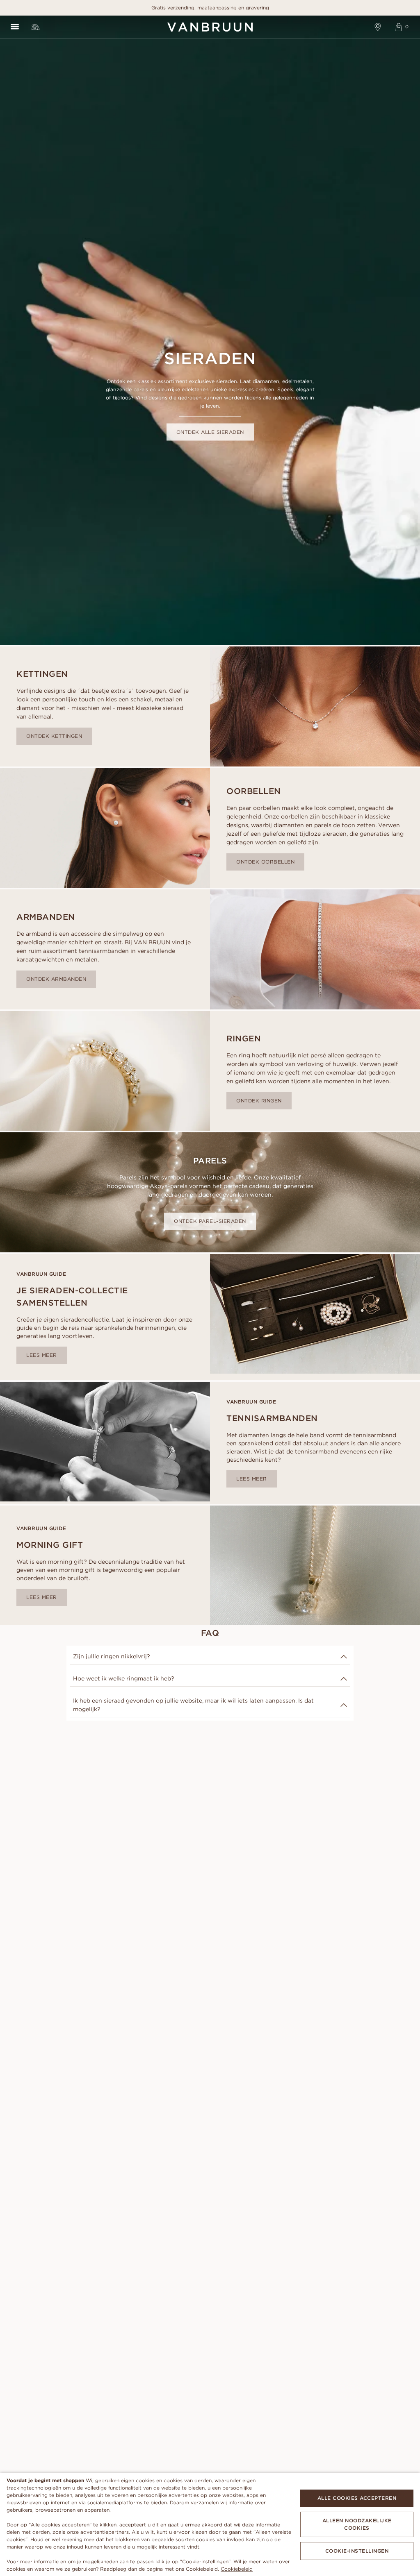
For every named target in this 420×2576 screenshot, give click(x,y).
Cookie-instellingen (357, 2551)
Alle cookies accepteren (357, 2498)
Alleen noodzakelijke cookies (357, 2524)
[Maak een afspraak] (378, 27)
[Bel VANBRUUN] (35, 27)
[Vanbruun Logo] (210, 27)
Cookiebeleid (237, 2569)
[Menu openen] (15, 27)
